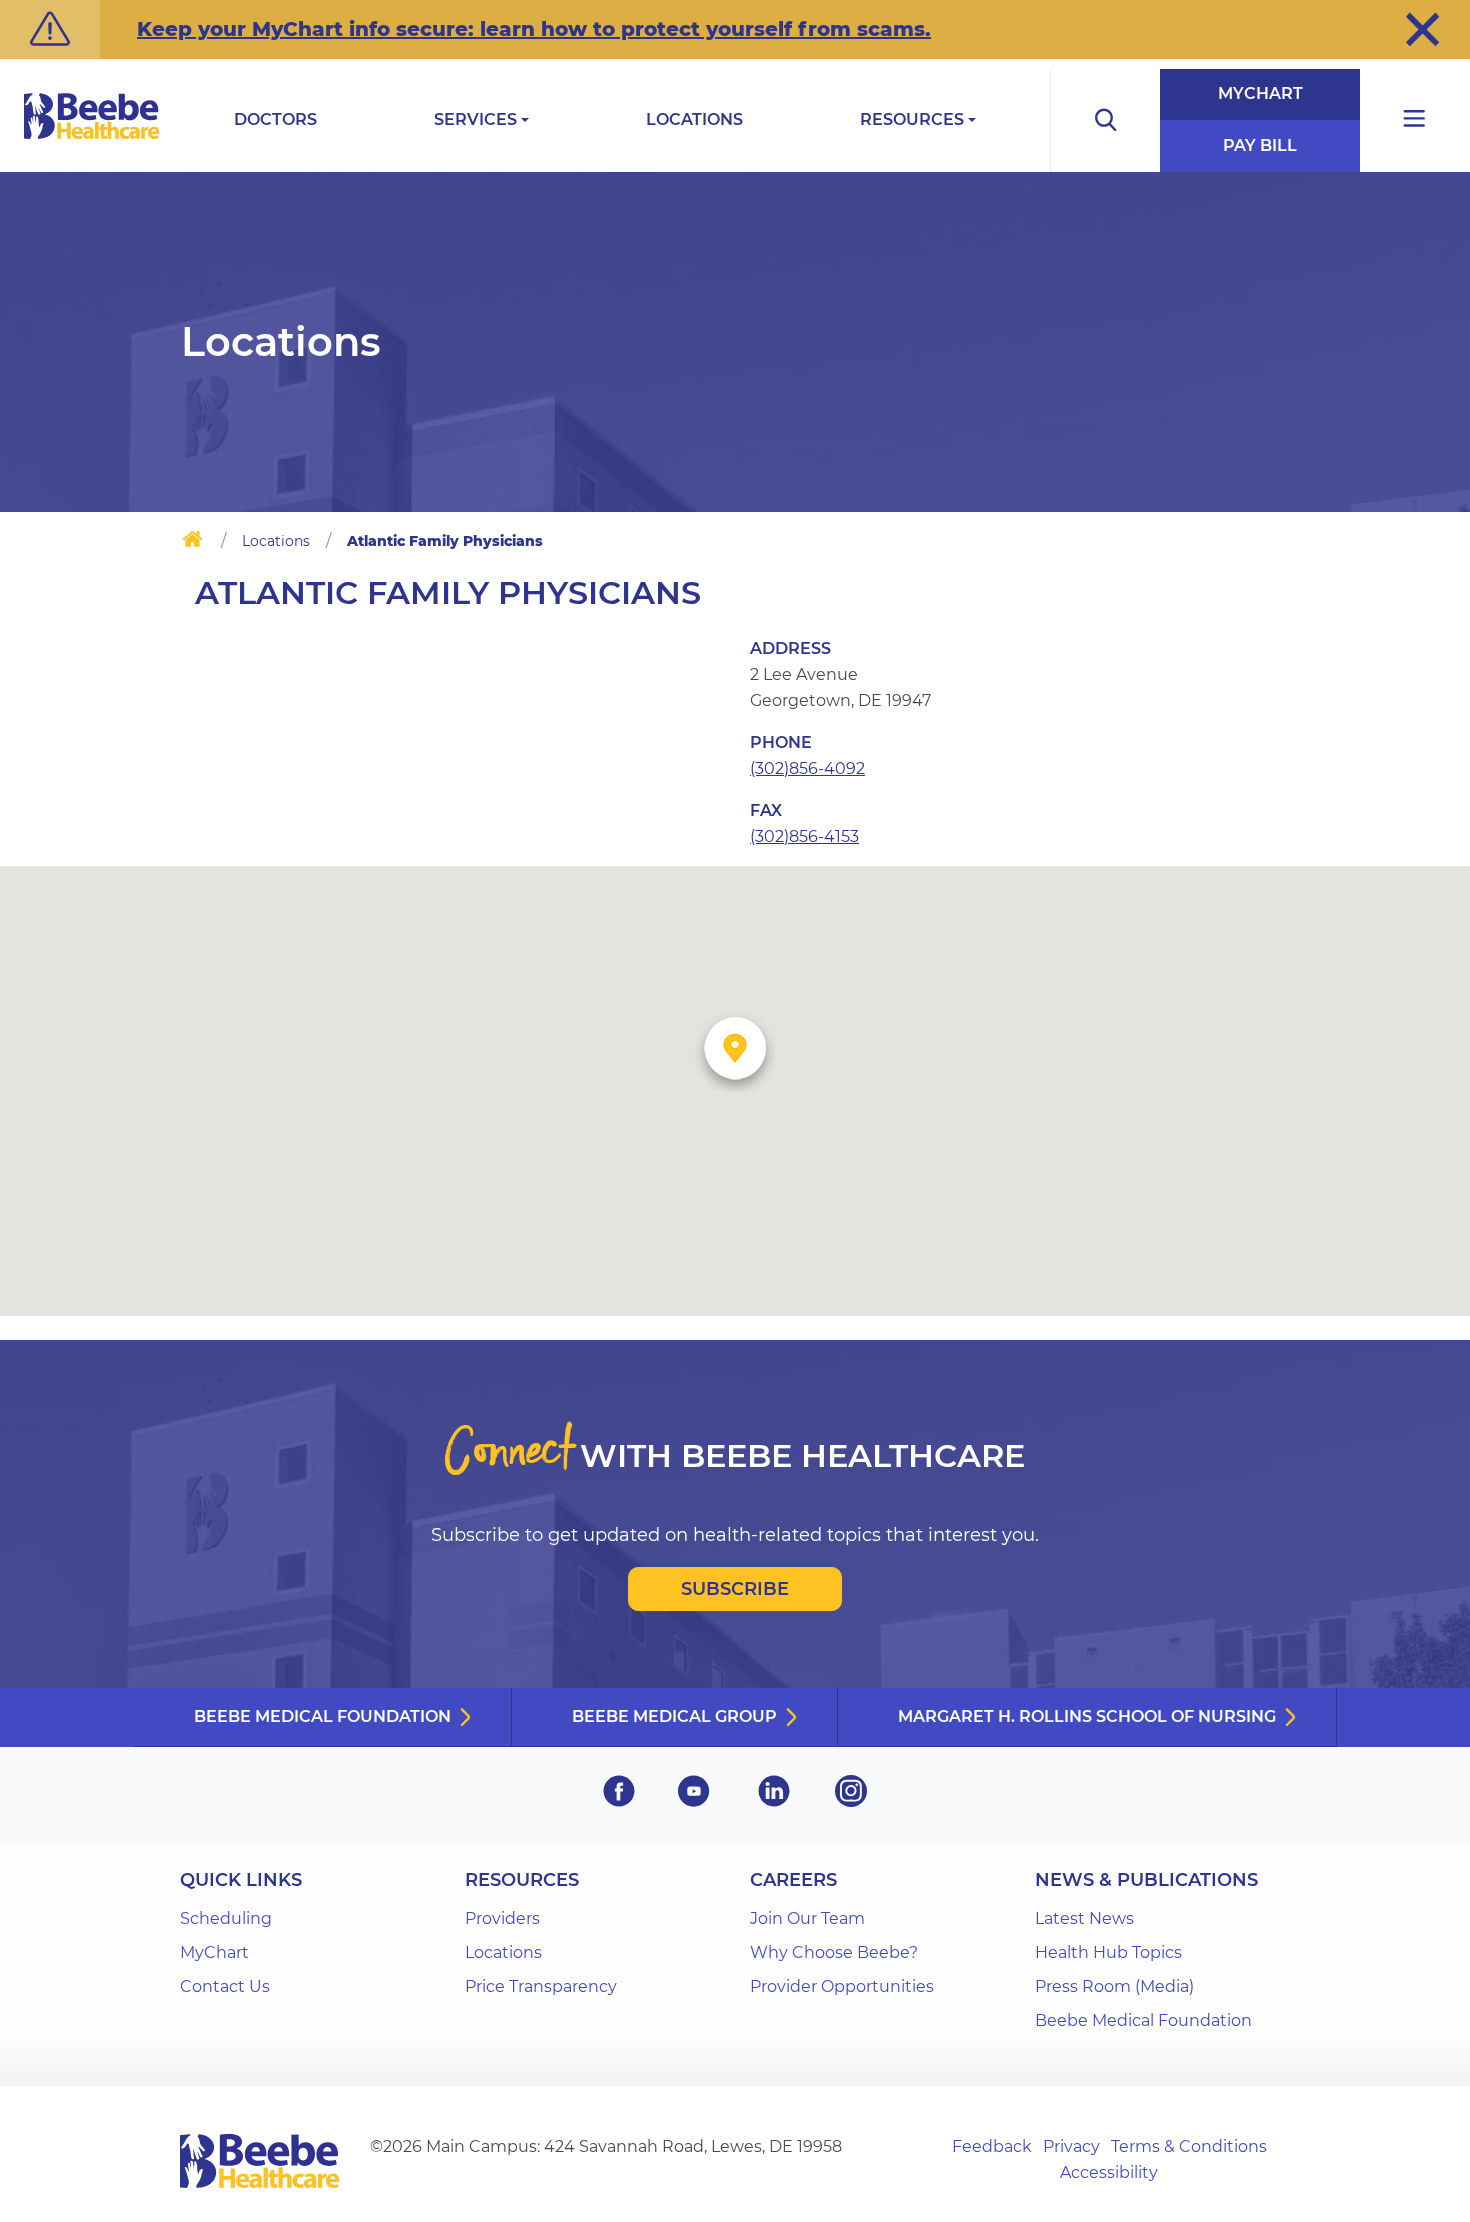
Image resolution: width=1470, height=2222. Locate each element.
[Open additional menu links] (1415, 120)
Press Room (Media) (1114, 1986)
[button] (1422, 29)
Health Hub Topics (1108, 1952)
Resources (912, 119)
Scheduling (226, 1918)
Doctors (275, 119)
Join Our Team (807, 1918)
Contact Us (225, 1986)
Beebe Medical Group (674, 1716)
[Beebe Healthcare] (92, 138)
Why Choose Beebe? (834, 1952)
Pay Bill (1260, 145)
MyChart (1260, 93)
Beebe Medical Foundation (322, 1716)
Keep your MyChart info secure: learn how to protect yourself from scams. (534, 29)
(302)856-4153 (804, 836)
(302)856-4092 (807, 768)
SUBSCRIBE (735, 1589)
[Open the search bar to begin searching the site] (1105, 120)
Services (475, 119)
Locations (694, 119)
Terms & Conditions (1189, 2146)
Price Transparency (541, 1986)
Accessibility (1109, 2172)
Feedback (992, 2146)
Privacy (1071, 2146)
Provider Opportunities (842, 1986)
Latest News (1084, 1918)
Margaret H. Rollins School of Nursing (1087, 1716)
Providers (502, 1918)
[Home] (192, 543)
